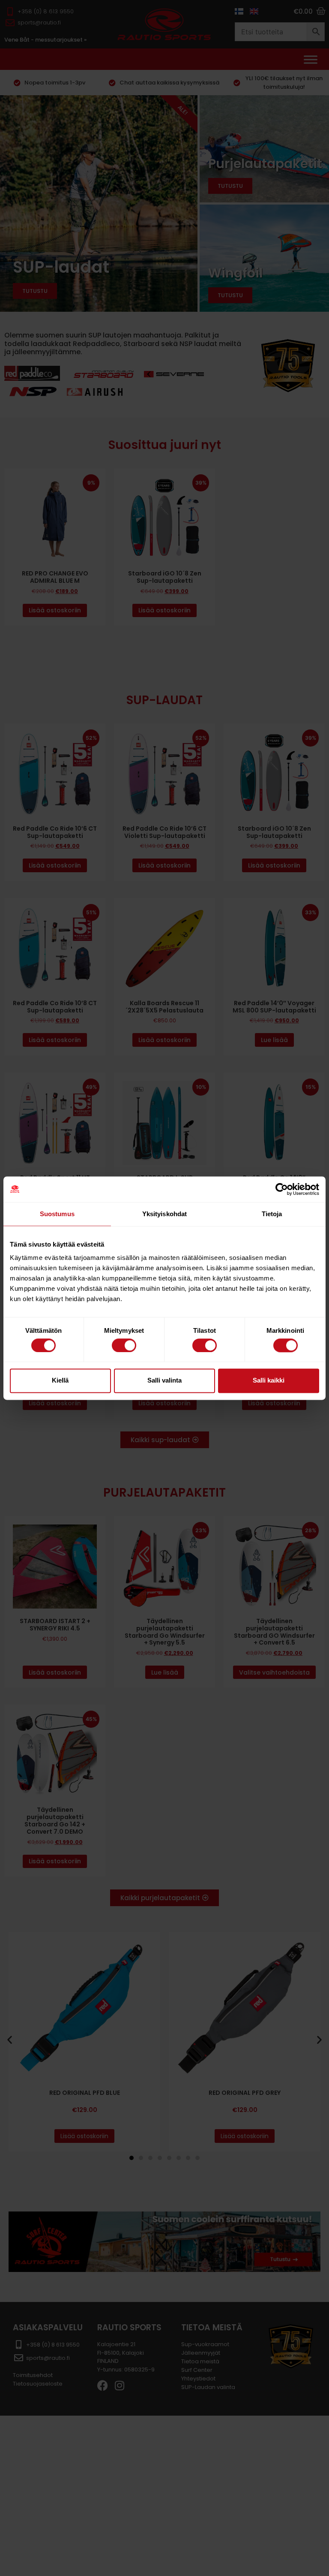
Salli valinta (164, 1381)
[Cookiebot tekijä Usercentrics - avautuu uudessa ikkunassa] (282, 1189)
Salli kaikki (269, 1381)
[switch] (124, 1345)
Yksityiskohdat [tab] (164, 1214)
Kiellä (60, 1381)
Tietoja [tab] (272, 1214)
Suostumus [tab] (57, 1214)
